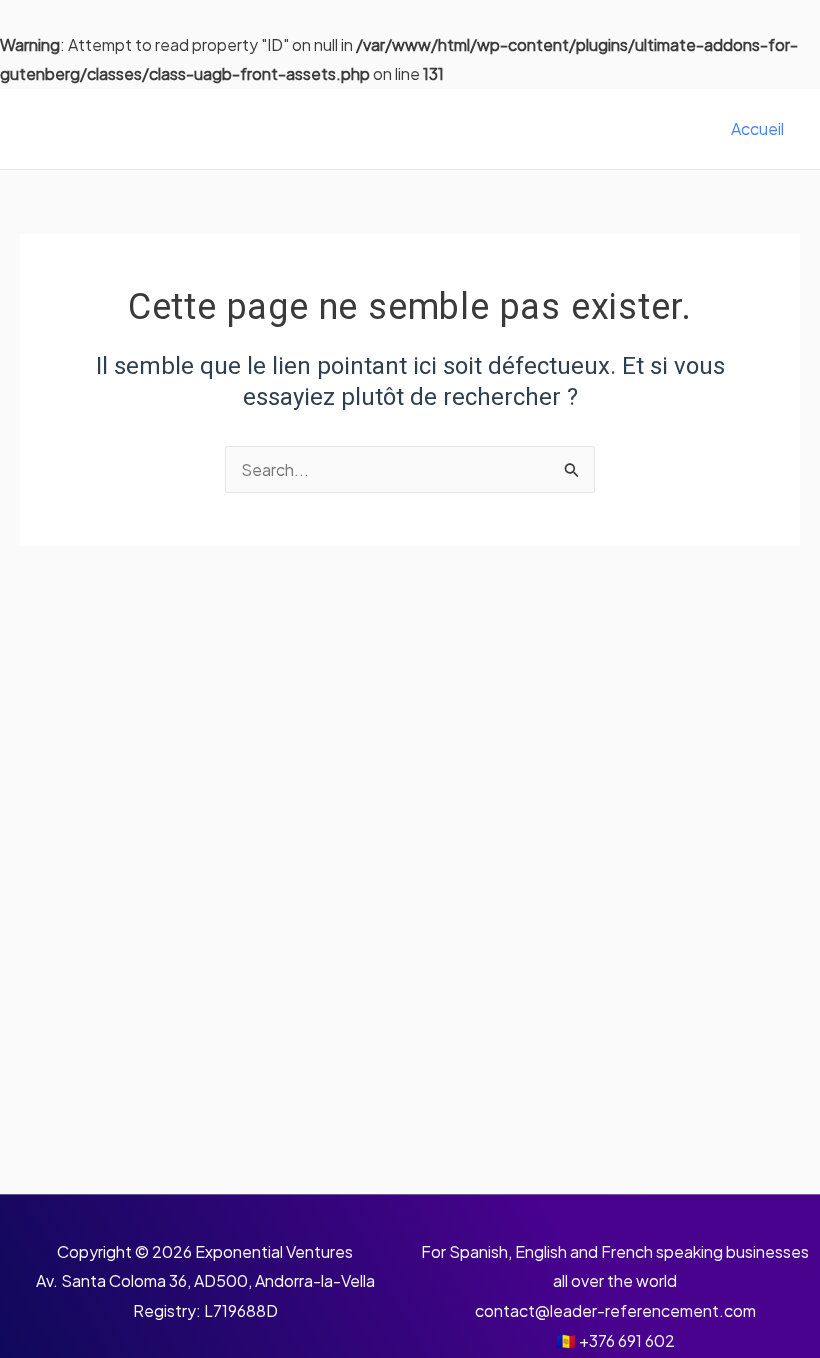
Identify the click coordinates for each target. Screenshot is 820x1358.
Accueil (757, 128)
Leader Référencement (195, 129)
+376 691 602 (627, 1340)
